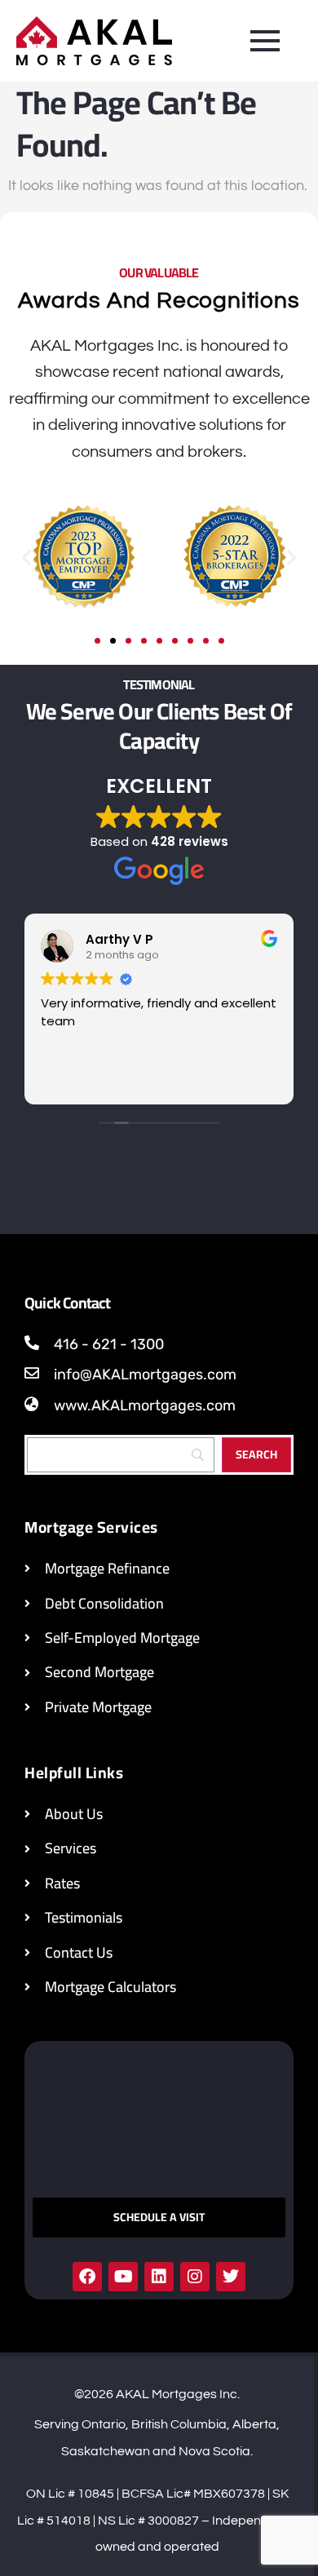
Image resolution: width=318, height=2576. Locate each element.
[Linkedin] (159, 2277)
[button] (26, 557)
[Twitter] (231, 2277)
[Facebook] (87, 2277)
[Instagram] (195, 2277)
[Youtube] (123, 2277)
